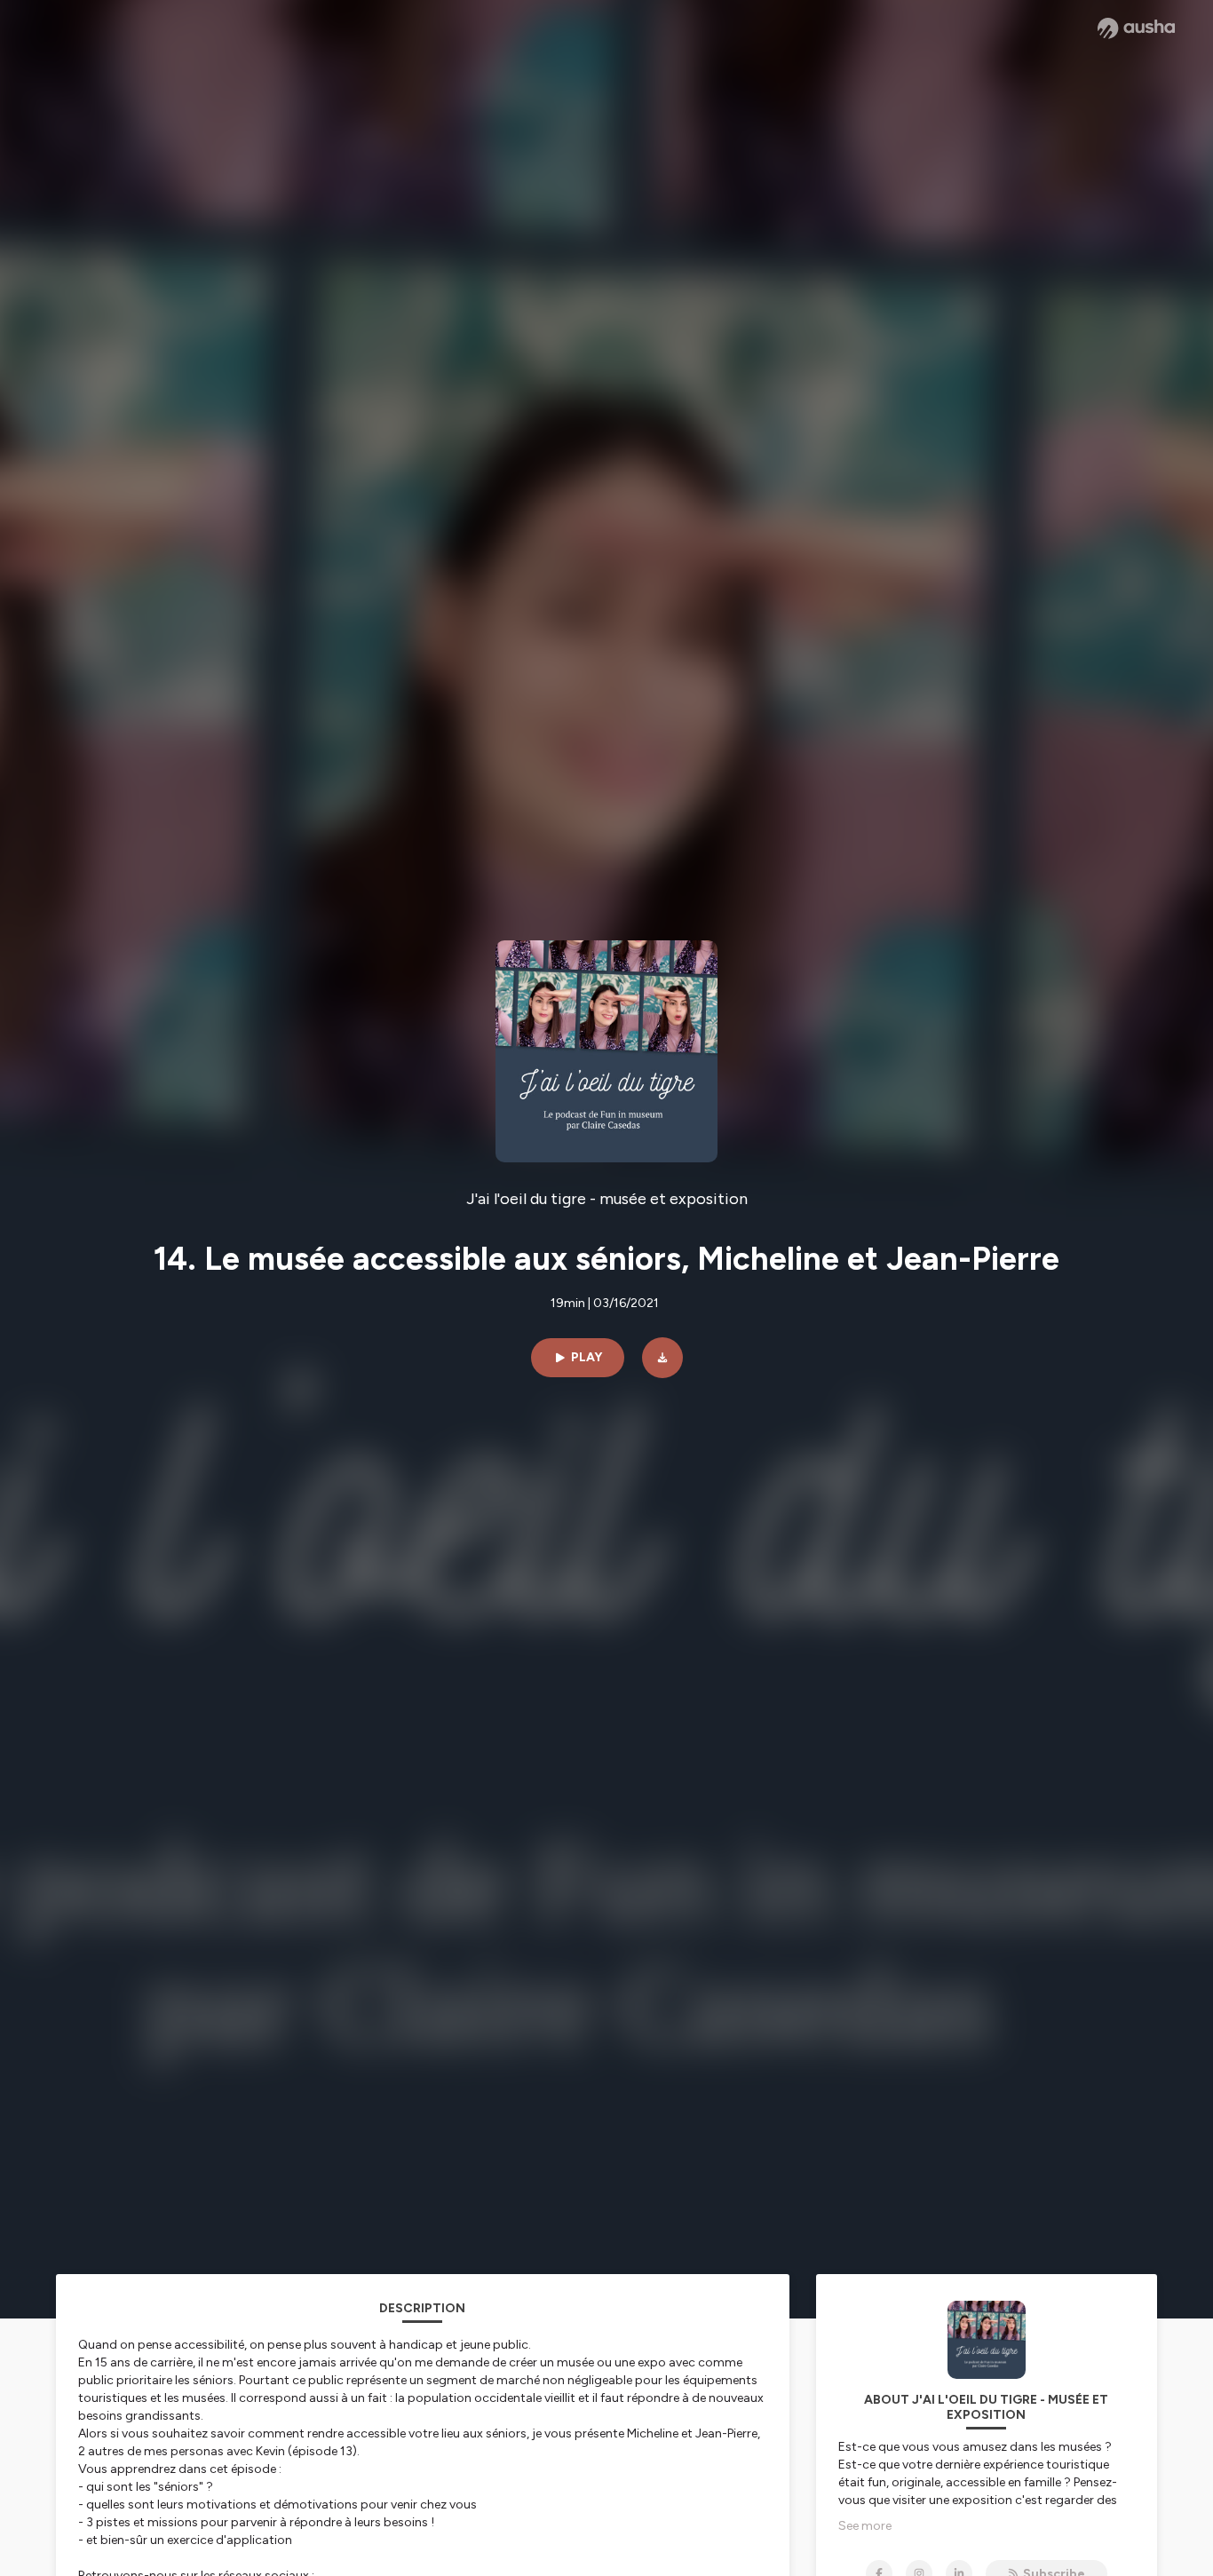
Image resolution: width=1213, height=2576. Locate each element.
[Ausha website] (1136, 28)
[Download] (662, 1358)
